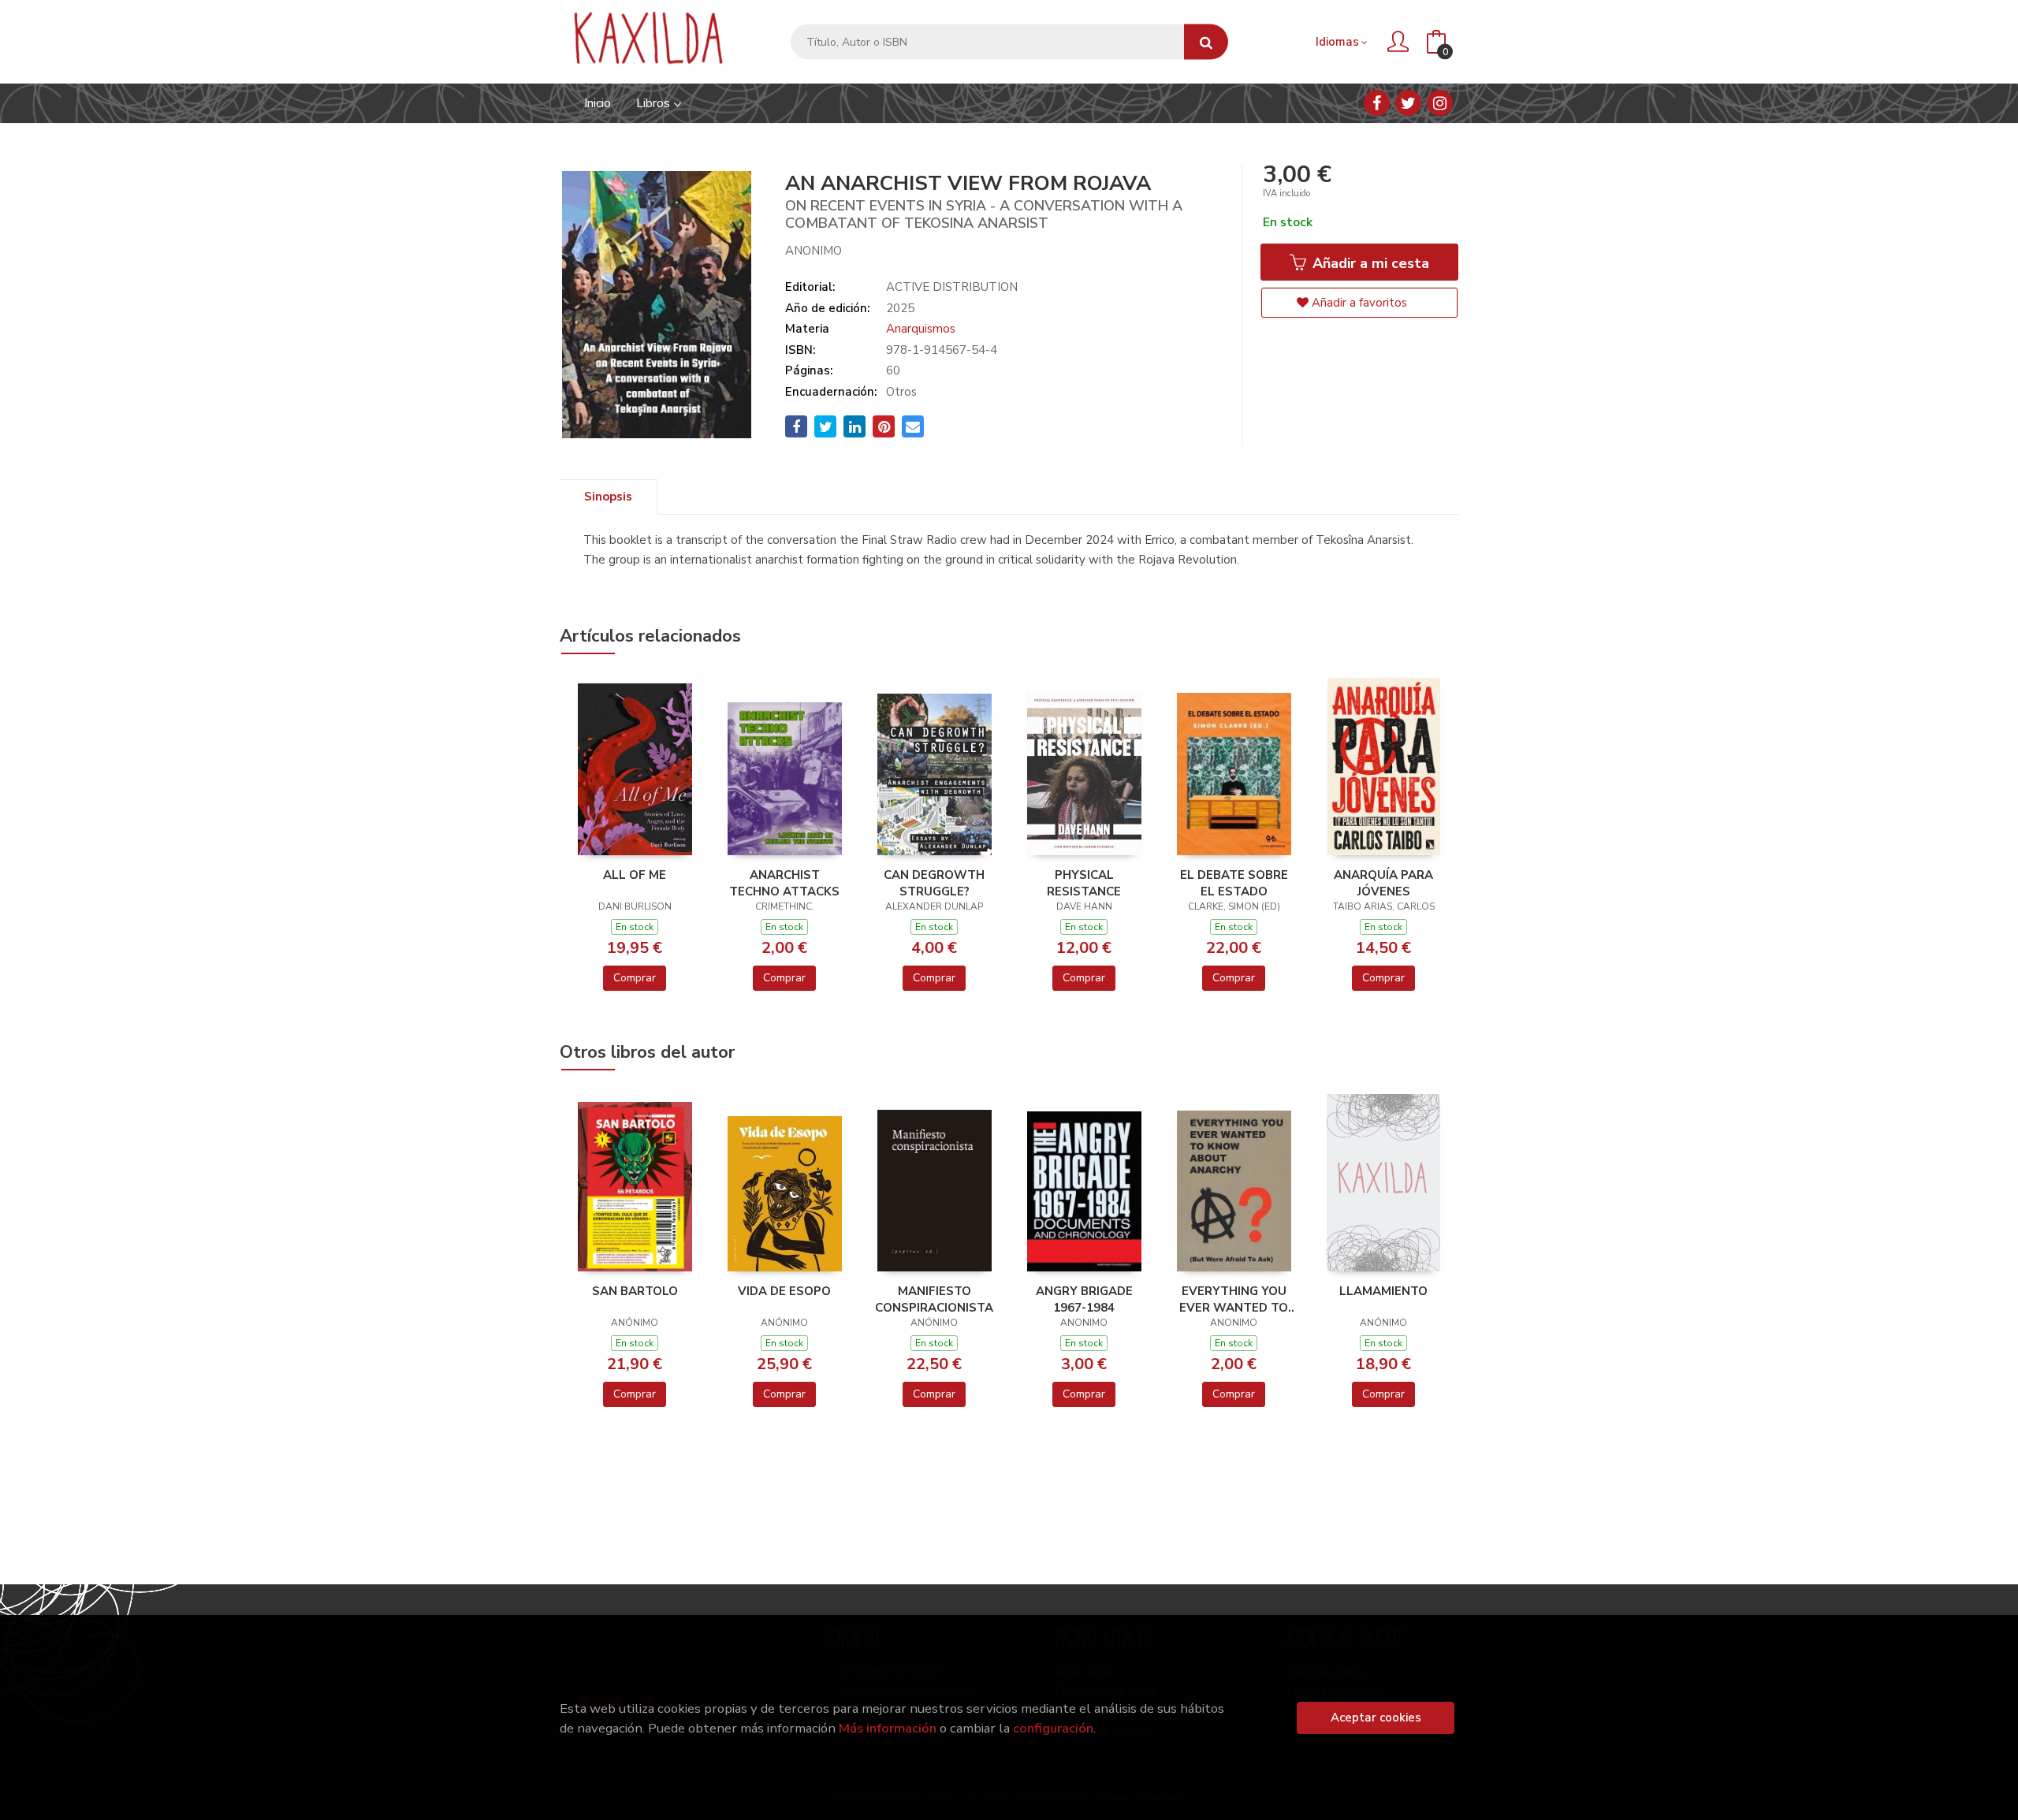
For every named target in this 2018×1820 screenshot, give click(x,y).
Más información (888, 1728)
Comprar (635, 978)
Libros (655, 103)
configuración (1053, 1728)
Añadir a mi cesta (1369, 263)
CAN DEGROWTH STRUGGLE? (934, 883)
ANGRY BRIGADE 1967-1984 (1084, 1299)
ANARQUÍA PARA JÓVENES (1383, 883)
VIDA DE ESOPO (784, 1291)
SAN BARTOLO (635, 1291)
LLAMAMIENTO (1383, 1291)
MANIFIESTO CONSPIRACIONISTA (934, 1299)
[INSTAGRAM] (1440, 103)
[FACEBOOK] (1377, 103)
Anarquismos (921, 329)
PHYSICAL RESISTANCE (1084, 883)
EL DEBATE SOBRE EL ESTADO (1234, 883)
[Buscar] (1206, 42)
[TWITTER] (1408, 103)
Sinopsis (608, 497)
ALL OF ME (635, 875)
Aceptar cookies (1376, 1718)
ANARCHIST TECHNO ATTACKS (784, 883)
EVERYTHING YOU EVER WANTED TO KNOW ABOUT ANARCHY (1234, 1299)
